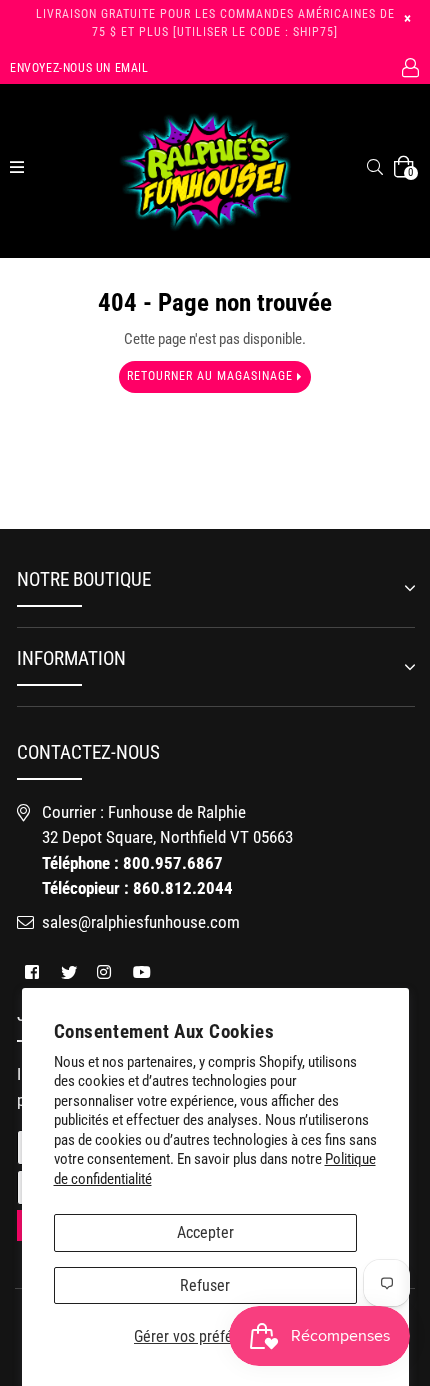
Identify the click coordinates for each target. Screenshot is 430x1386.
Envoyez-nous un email (79, 68)
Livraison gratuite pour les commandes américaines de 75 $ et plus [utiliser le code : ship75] (215, 23)
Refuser (205, 1285)
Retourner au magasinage (212, 376)
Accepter (205, 1232)
